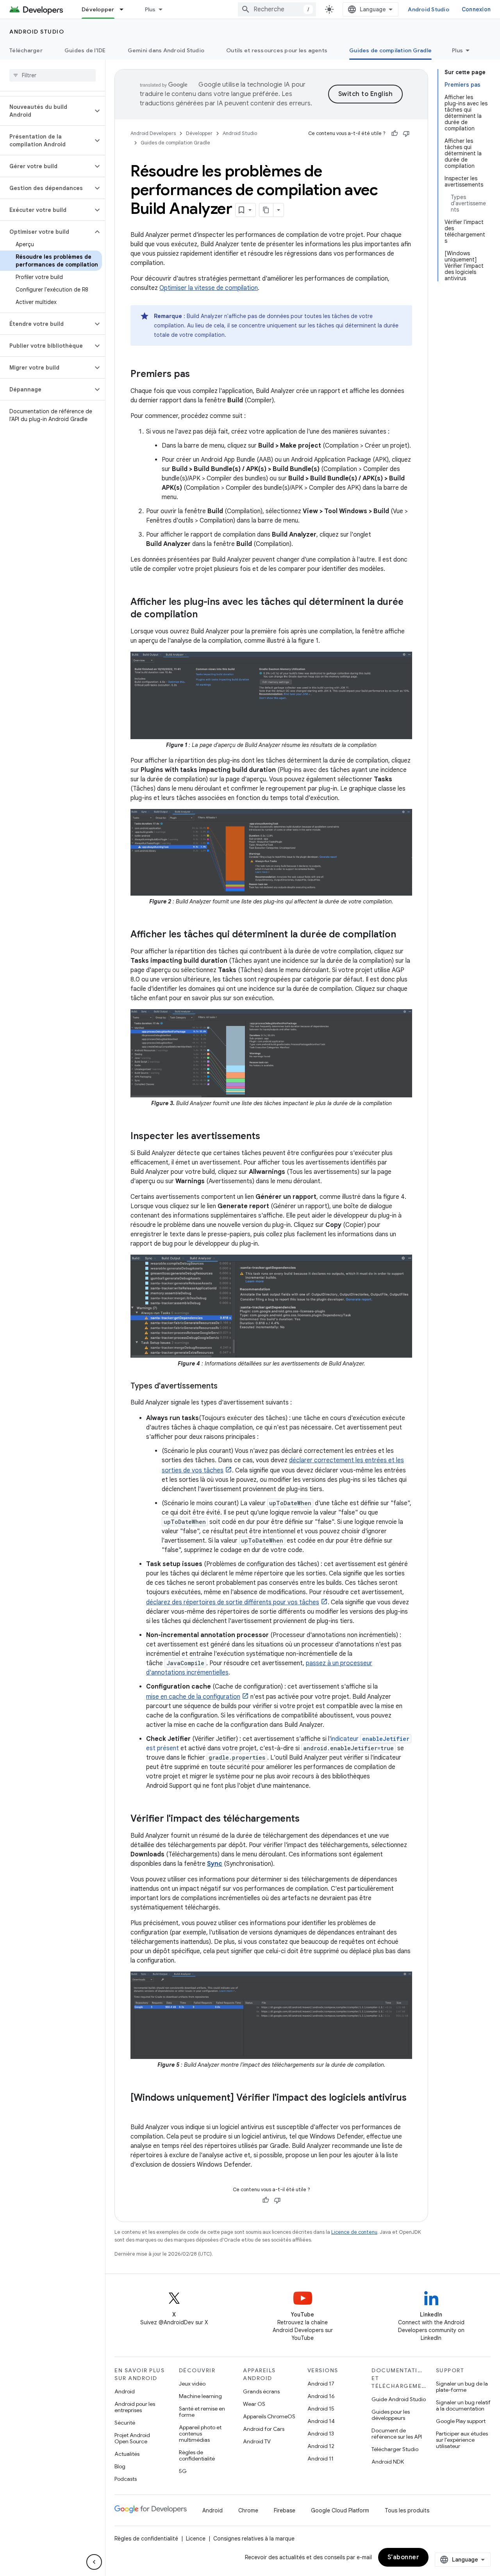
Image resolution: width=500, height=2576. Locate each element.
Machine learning (200, 2396)
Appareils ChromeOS (269, 2416)
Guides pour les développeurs (391, 2415)
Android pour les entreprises (135, 2407)
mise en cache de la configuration (193, 1697)
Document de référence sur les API (397, 2434)
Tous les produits (407, 2510)
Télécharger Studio (395, 2449)
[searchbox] (53, 75)
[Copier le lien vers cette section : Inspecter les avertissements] (268, 1137)
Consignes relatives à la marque (254, 2539)
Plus (150, 9)
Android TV (257, 2441)
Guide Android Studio (399, 2399)
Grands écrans (261, 2391)
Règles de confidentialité (197, 2455)
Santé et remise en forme (202, 2412)
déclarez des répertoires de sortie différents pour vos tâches (233, 1602)
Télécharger (26, 50)
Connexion (476, 9)
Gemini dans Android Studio (166, 50)
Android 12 (321, 2446)
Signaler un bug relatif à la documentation (463, 2405)
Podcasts (126, 2479)
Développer (98, 9)
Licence (196, 2539)
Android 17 (321, 2384)
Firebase (285, 2510)
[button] (46, 111)
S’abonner (404, 2557)
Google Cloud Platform (340, 2510)
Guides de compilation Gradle (390, 50)
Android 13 (321, 2434)
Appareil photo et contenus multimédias (200, 2434)
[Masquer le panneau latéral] (94, 2562)
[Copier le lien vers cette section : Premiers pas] (198, 375)
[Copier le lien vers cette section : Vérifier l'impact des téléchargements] (307, 1819)
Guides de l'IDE (85, 50)
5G (183, 2471)
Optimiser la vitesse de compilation (209, 288)
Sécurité (125, 2423)
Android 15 (321, 2409)
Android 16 (321, 2396)
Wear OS (254, 2404)
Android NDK (388, 2462)
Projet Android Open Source (132, 2438)
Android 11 (321, 2459)
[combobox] (277, 9)
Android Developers (153, 133)
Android (125, 2391)
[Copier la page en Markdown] (266, 210)
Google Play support (461, 2421)
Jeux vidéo (192, 2384)
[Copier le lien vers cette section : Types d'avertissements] (225, 1387)
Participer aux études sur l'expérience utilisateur (462, 2440)
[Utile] (395, 133)
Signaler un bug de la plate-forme (462, 2387)
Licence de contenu (354, 2232)
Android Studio (429, 9)
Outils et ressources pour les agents (277, 50)
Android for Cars (264, 2429)
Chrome (248, 2510)
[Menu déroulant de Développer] (125, 9)
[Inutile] (406, 133)
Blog (120, 2466)
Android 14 (321, 2421)
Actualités (127, 2454)
